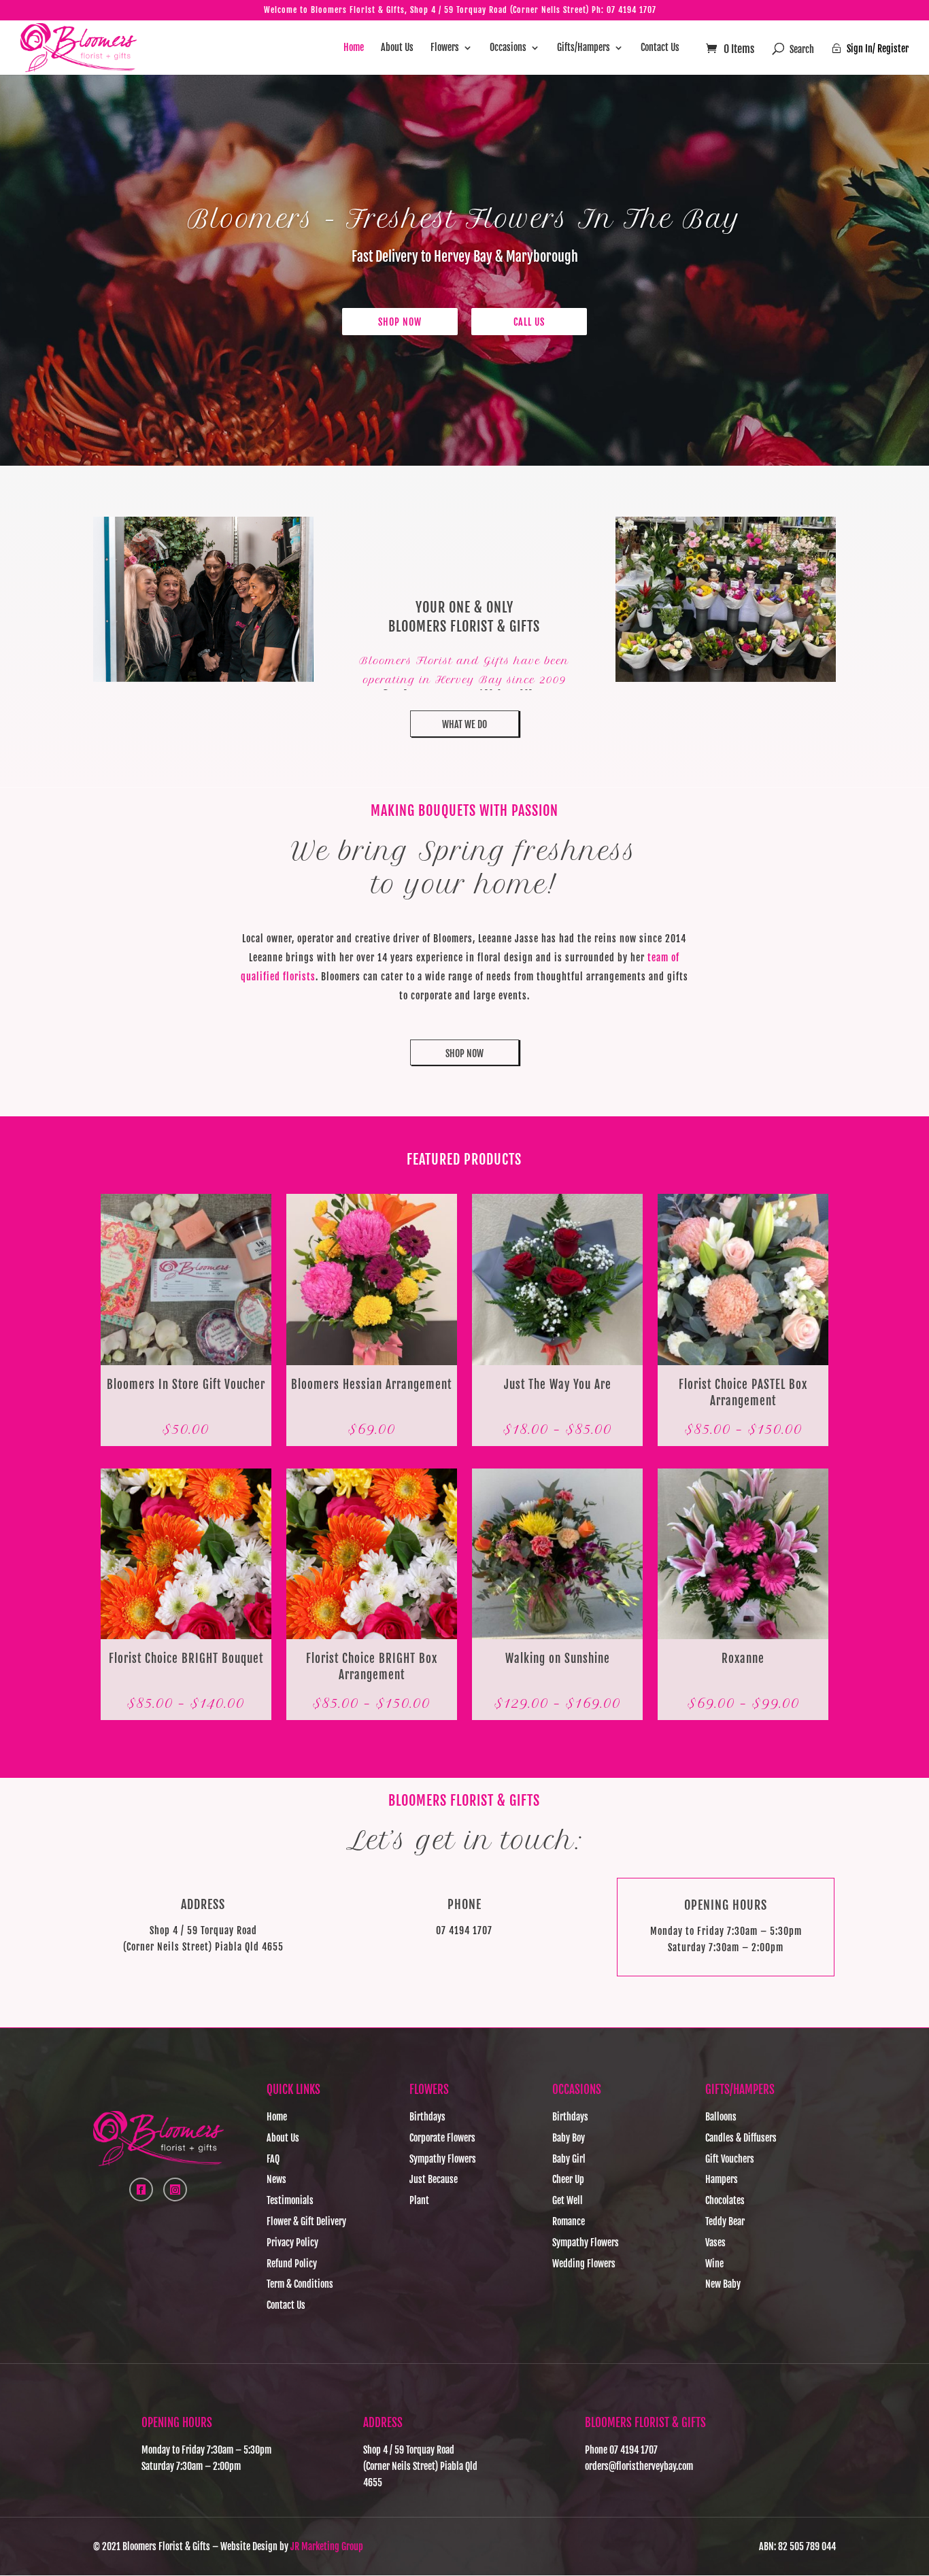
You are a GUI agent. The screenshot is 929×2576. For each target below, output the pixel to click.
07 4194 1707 (631, 10)
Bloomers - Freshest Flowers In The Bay (464, 219)
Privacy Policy (292, 2243)
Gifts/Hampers (584, 48)
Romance (569, 2221)
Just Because (434, 2179)
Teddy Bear (725, 2221)
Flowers (445, 48)
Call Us (529, 322)
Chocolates (725, 2200)
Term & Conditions (300, 2284)
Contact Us (660, 48)
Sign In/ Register (870, 49)
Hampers (722, 2179)
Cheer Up (568, 2179)
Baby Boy (569, 2138)
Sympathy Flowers (443, 2159)
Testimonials (290, 2200)
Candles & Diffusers (741, 2138)
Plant (419, 2200)
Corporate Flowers (442, 2138)
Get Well (568, 2200)
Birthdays (427, 2117)
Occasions (508, 48)
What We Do (464, 724)
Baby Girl (569, 2159)
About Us (397, 48)
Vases (715, 2243)
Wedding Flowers (584, 2264)
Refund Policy (292, 2264)
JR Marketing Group (327, 2546)
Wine (714, 2264)
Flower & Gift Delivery (306, 2221)
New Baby (723, 2284)
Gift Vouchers (730, 2159)
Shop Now (400, 322)
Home (354, 48)
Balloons (721, 2117)
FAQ (273, 2159)
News (276, 2179)
